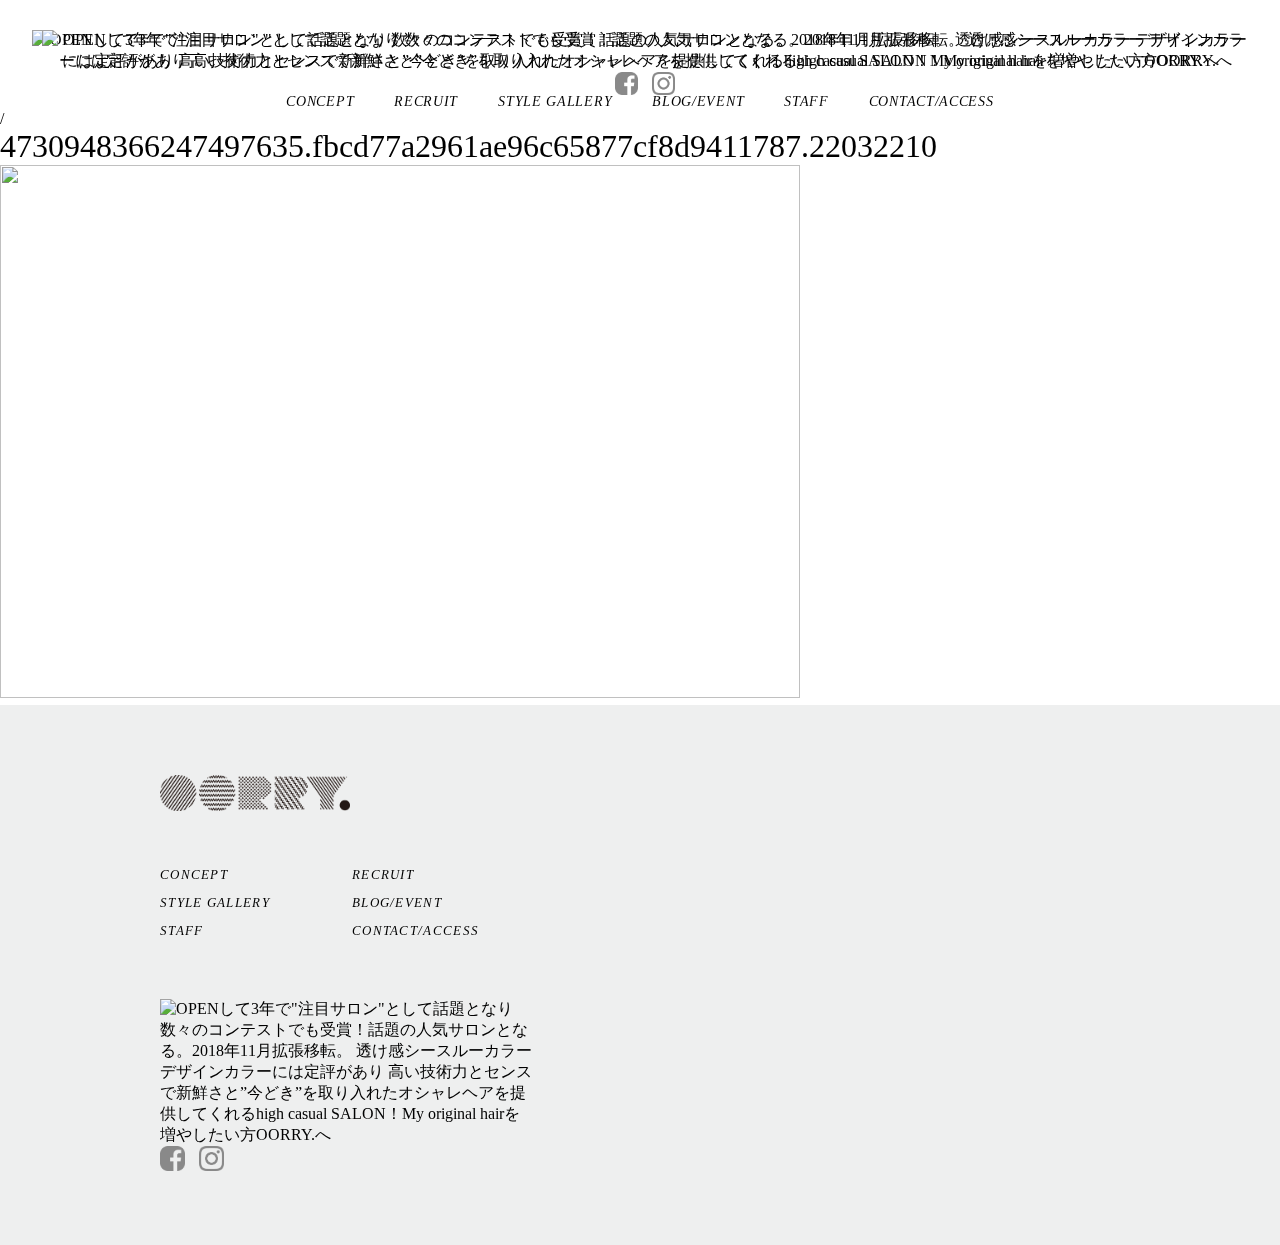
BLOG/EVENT (698, 101)
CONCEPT (320, 101)
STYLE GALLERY (555, 101)
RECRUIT (426, 101)
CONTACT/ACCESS (931, 101)
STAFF (806, 101)
